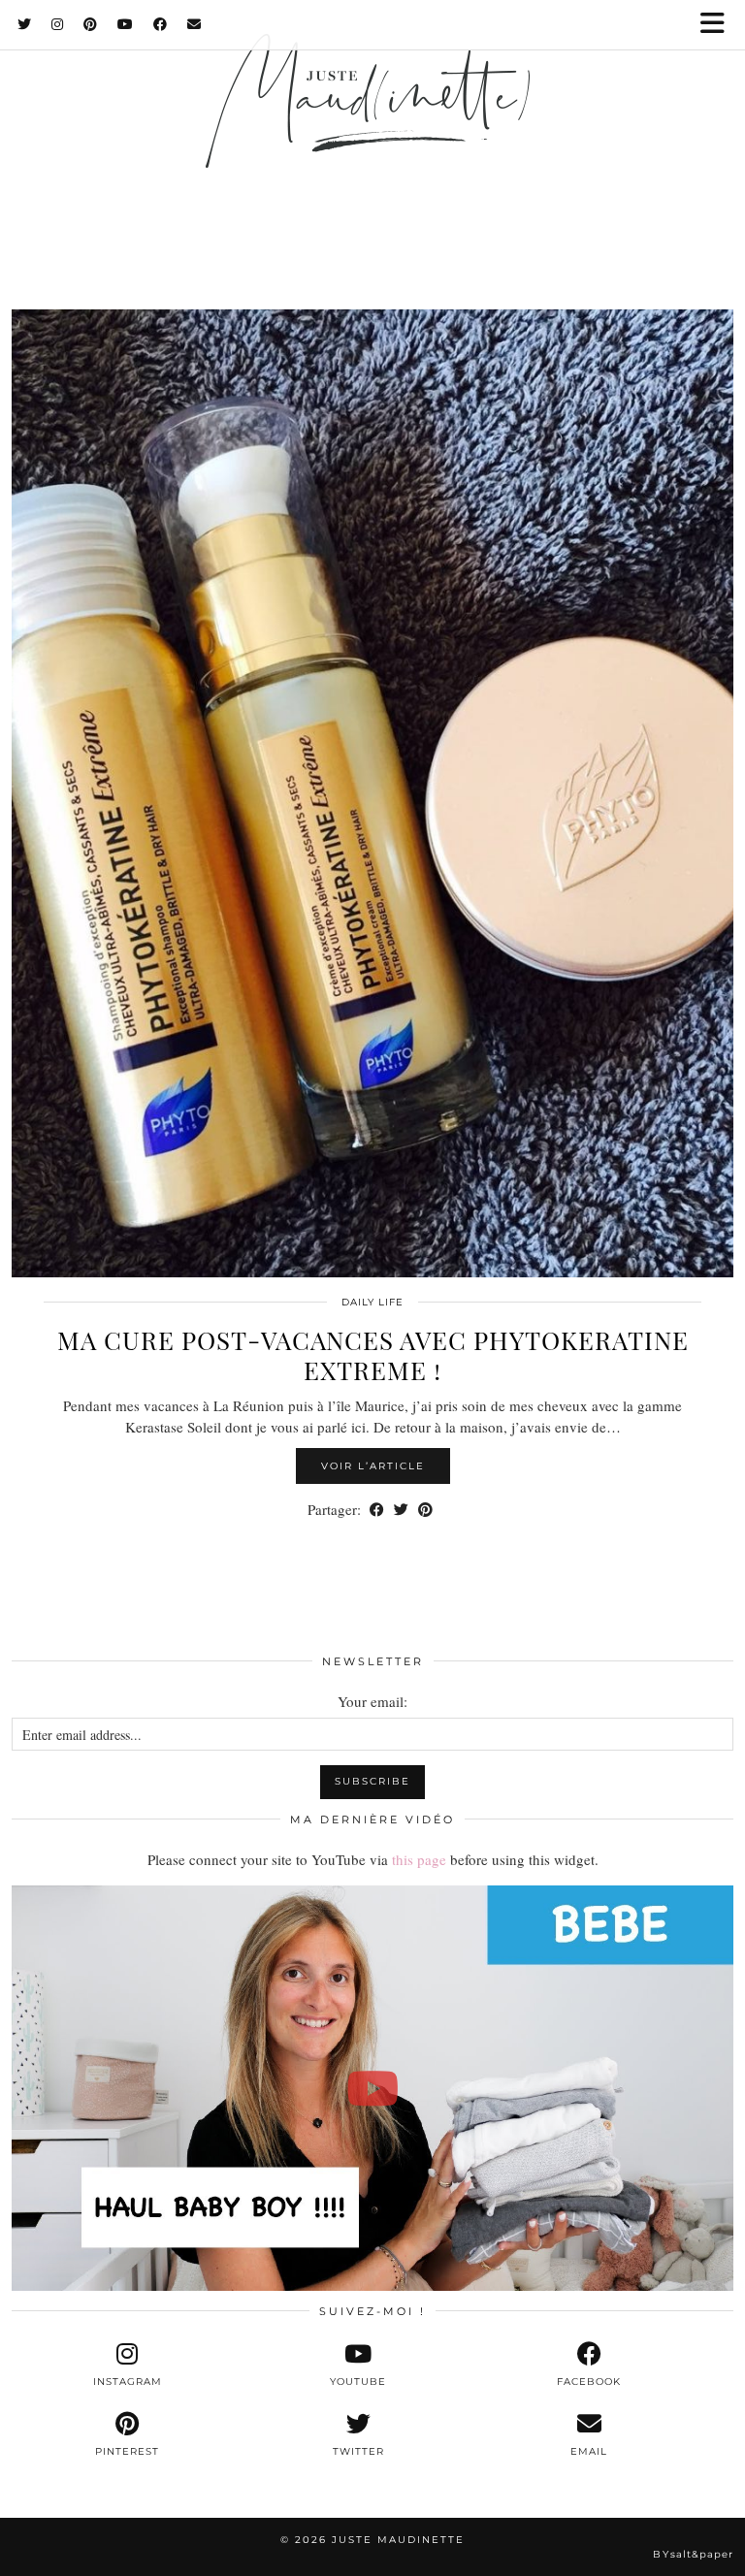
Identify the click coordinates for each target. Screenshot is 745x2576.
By (693, 2554)
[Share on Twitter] (401, 1510)
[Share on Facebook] (377, 1510)
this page (419, 1859)
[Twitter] (25, 24)
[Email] (194, 24)
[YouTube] (126, 24)
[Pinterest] (91, 24)
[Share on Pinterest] (425, 1510)
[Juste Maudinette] (372, 129)
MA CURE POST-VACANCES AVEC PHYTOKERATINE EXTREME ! (373, 1355)
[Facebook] (161, 24)
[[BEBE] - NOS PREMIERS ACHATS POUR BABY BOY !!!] (372, 2089)
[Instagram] (58, 24)
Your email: (372, 1701)
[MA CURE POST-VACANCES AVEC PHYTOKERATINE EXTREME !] (372, 793)
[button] (719, 25)
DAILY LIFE (372, 1302)
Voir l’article (373, 1466)
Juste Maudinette (398, 2540)
